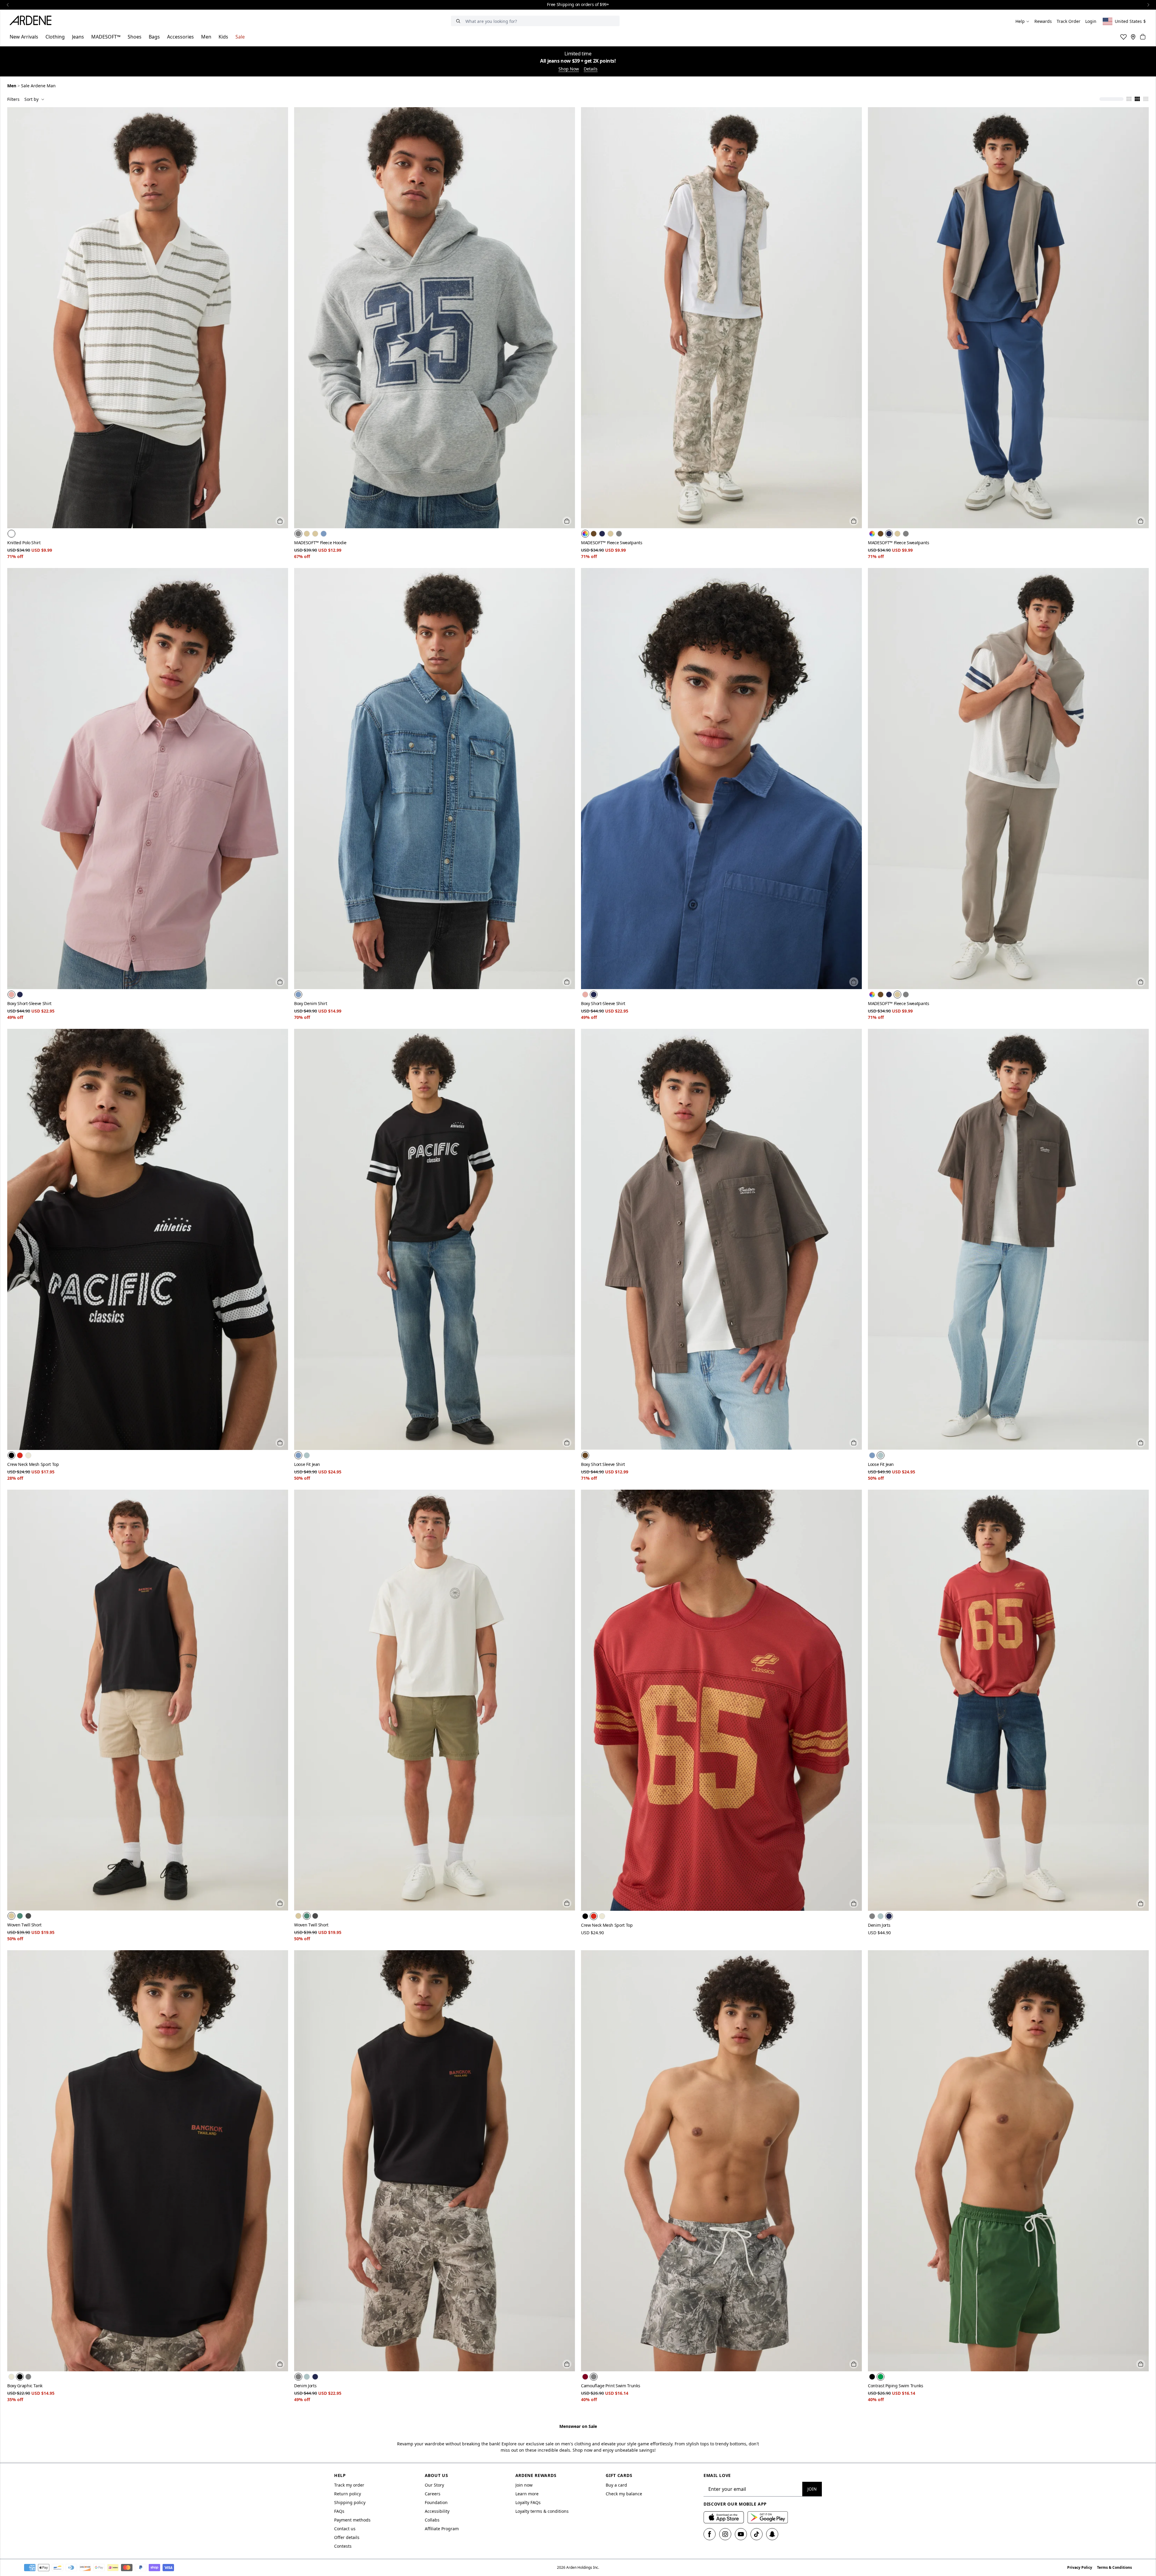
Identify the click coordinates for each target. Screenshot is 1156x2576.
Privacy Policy (1080, 2567)
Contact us (345, 2529)
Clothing (55, 37)
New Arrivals (24, 37)
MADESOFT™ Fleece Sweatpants (612, 543)
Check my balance (624, 2494)
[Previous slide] (8, 5)
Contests (343, 2546)
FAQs (339, 2511)
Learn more (527, 2494)
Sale (240, 37)
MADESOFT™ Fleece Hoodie (320, 543)
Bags (154, 37)
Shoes (135, 37)
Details (591, 69)
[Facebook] (710, 2534)
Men (206, 37)
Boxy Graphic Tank (25, 2386)
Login (1091, 21)
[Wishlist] (1123, 37)
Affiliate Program (442, 2529)
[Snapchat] (772, 2534)
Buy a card (616, 2485)
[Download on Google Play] (768, 2517)
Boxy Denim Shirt (311, 1003)
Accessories (180, 37)
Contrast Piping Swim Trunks (896, 2386)
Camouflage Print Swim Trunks (611, 2386)
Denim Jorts (879, 1925)
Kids (223, 37)
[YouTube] (741, 2534)
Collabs (432, 2520)
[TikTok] (757, 2534)
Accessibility (437, 2511)
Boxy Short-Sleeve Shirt (29, 1003)
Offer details (347, 2537)
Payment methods (352, 2520)
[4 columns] (1137, 99)
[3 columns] (1129, 99)
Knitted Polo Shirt (24, 543)
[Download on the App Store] (724, 2517)
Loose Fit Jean (307, 1464)
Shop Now (569, 69)
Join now (524, 2485)
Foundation (436, 2502)
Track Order (1069, 21)
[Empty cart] (1143, 37)
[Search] (458, 21)
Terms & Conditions (1114, 2567)
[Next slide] (1148, 5)
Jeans (78, 37)
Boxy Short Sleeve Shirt (603, 1464)
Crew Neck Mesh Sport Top (33, 1464)
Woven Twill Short (24, 1925)
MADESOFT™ (106, 37)
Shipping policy (350, 2502)
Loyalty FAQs (528, 2502)
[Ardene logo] (32, 21)
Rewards (1043, 21)
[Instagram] (725, 2534)
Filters (13, 99)
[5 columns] (1146, 99)
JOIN (812, 2489)
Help (1020, 21)
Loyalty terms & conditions (542, 2511)
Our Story (434, 2485)
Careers (433, 2494)
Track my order (349, 2485)
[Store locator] (1133, 37)
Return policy (348, 2494)
